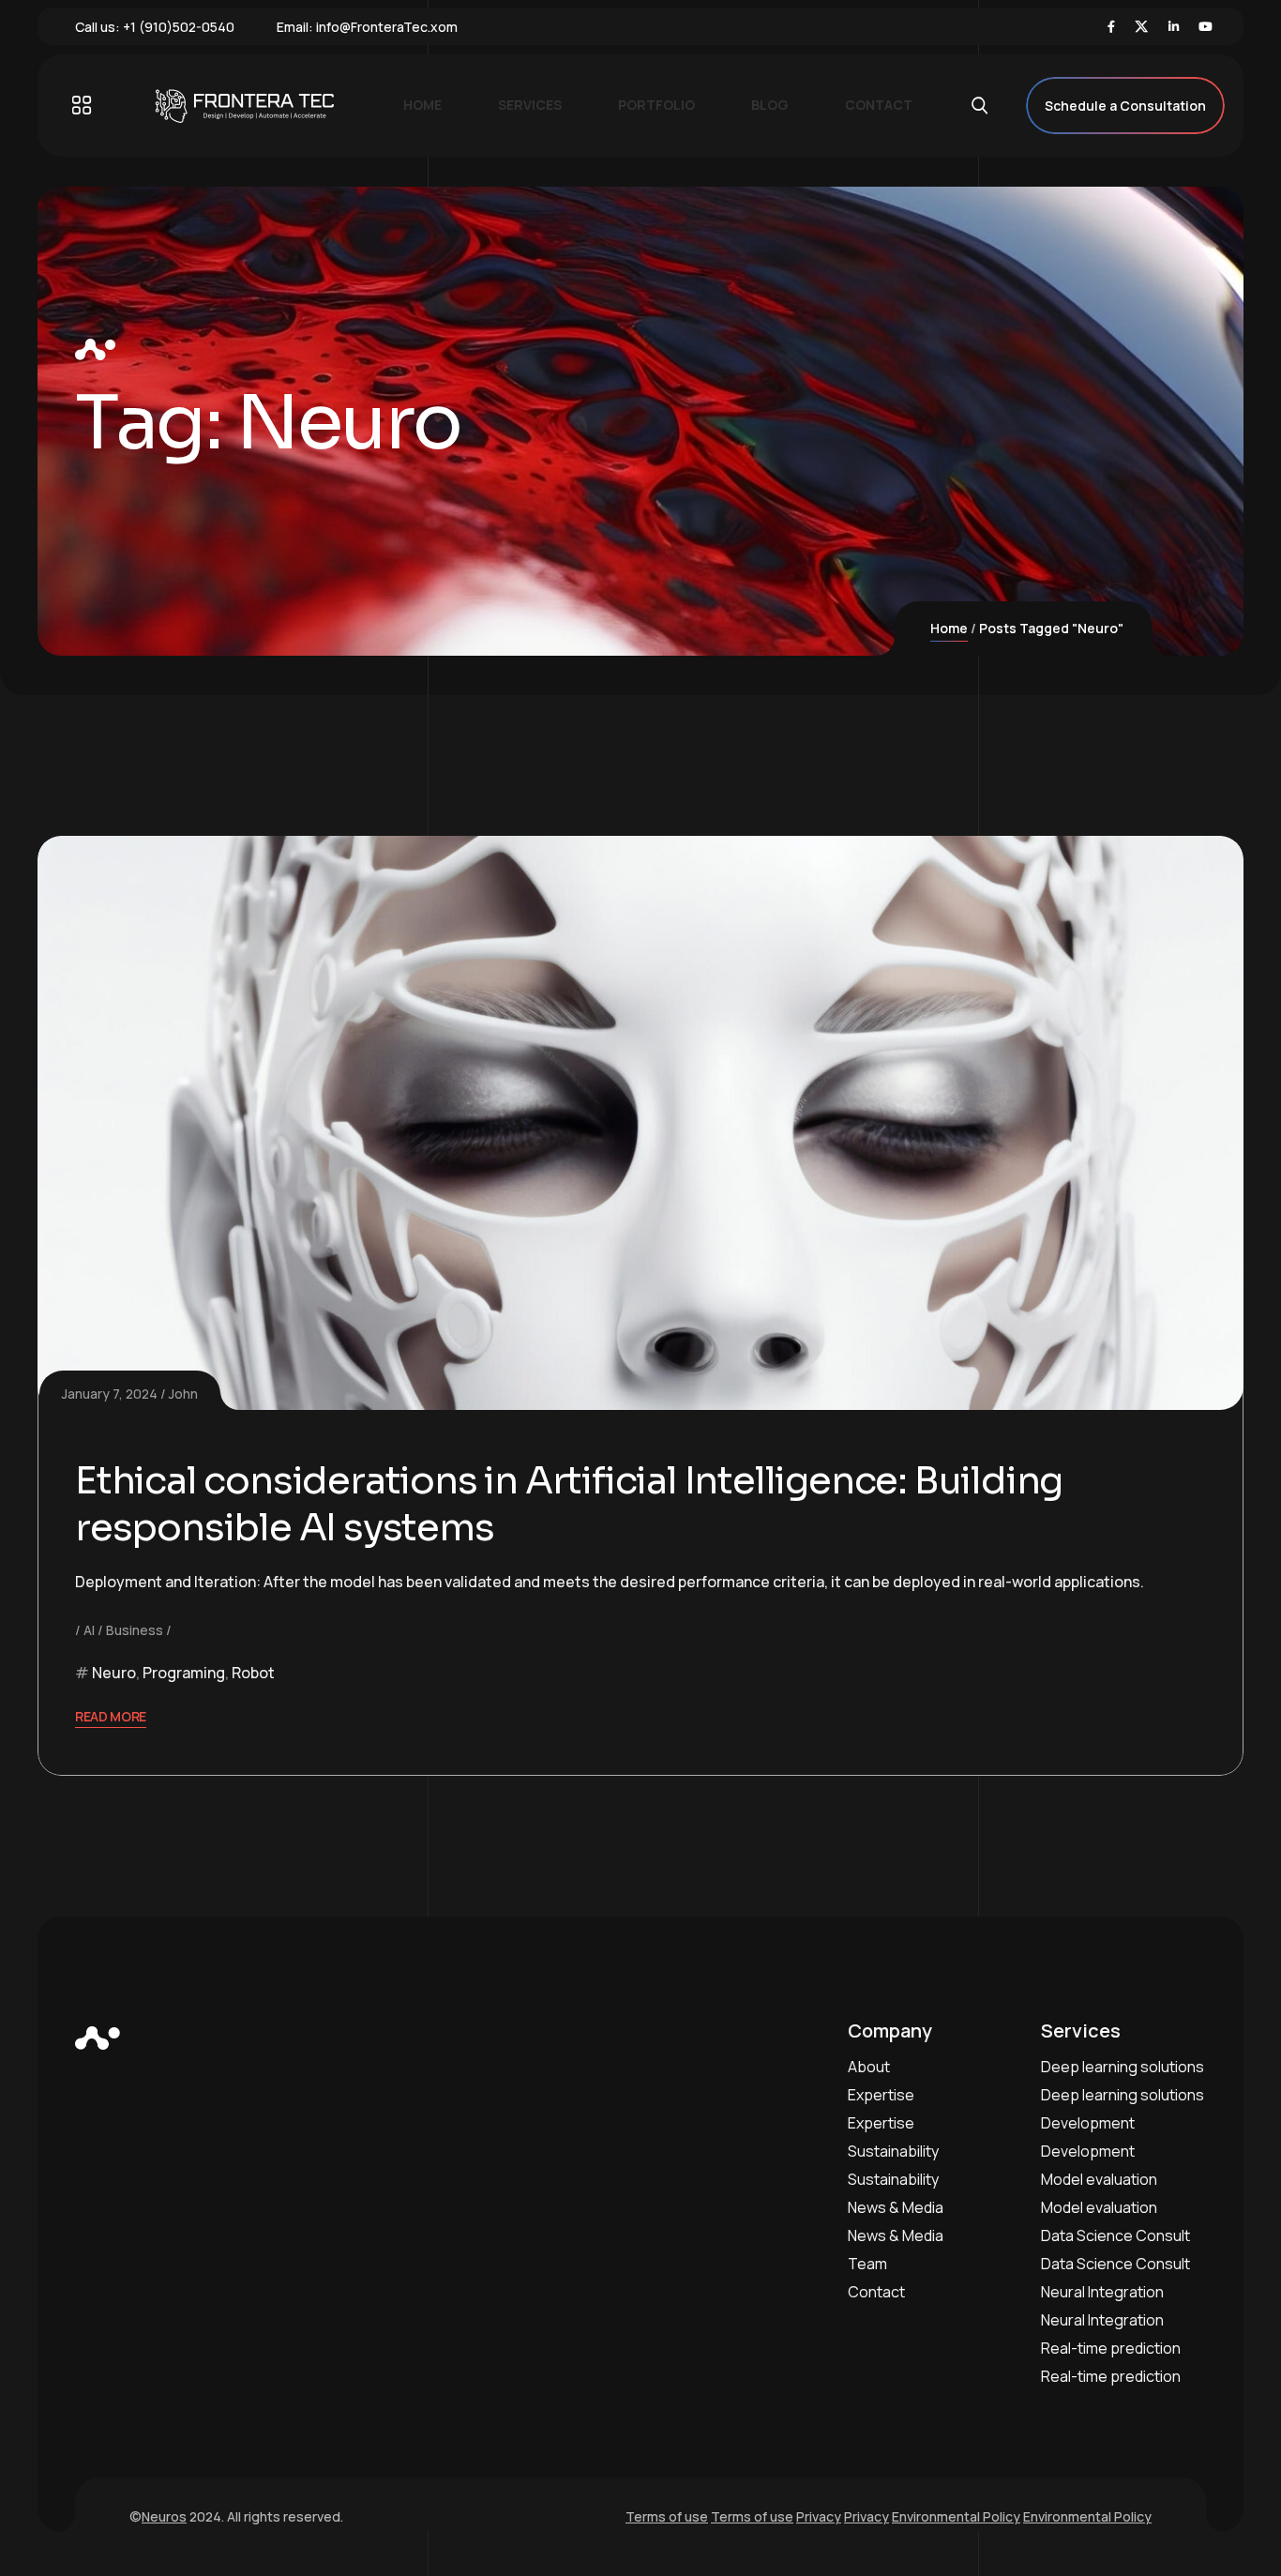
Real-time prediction (1111, 2348)
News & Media (896, 2207)
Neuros (164, 2516)
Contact (876, 2292)
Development (1088, 2123)
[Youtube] (1206, 27)
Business (135, 1630)
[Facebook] (1111, 27)
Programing (184, 1673)
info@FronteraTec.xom (387, 27)
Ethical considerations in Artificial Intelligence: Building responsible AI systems (569, 1504)
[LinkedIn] (1174, 27)
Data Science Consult (1115, 2235)
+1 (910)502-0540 (179, 27)
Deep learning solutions (1123, 2067)
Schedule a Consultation (1125, 106)
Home (949, 628)
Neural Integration (1102, 2292)
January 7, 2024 (110, 1394)
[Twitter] (1142, 27)
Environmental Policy (956, 2516)
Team (867, 2264)
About (869, 2067)
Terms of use (667, 2516)
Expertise (881, 2095)
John (183, 1394)
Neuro (114, 1673)
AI (89, 1630)
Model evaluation (1099, 2179)
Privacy (819, 2516)
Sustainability (893, 2151)
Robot (253, 1673)
